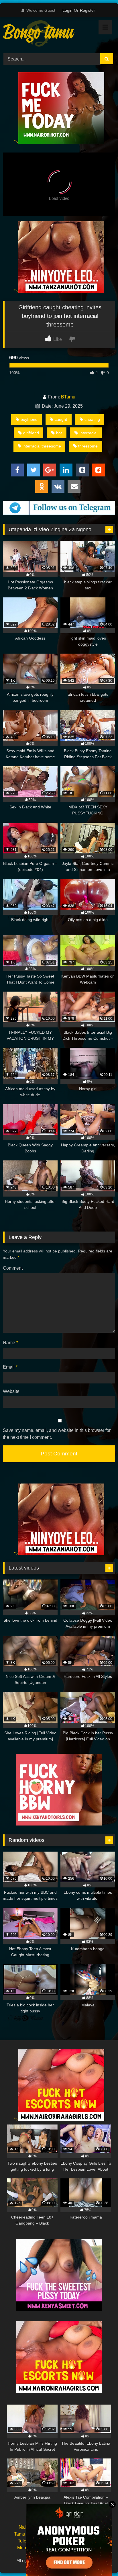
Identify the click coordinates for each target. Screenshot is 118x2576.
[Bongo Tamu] (48, 34)
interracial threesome (42, 446)
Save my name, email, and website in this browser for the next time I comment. (57, 1434)
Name (10, 1343)
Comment (13, 1268)
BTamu (68, 397)
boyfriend (29, 419)
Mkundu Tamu (86, 2541)
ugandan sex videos (80, 2548)
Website (11, 1391)
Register (87, 10)
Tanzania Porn (87, 2561)
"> (16, 142)
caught (61, 419)
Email (10, 1367)
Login (67, 10)
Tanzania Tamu (51, 2534)
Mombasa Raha (33, 2548)
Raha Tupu (88, 2534)
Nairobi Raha (32, 2527)
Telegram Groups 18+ (40, 2541)
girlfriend (31, 433)
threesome (88, 446)
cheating (92, 419)
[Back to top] (100, 2559)
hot (59, 433)
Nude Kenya (69, 2527)
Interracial (88, 433)
